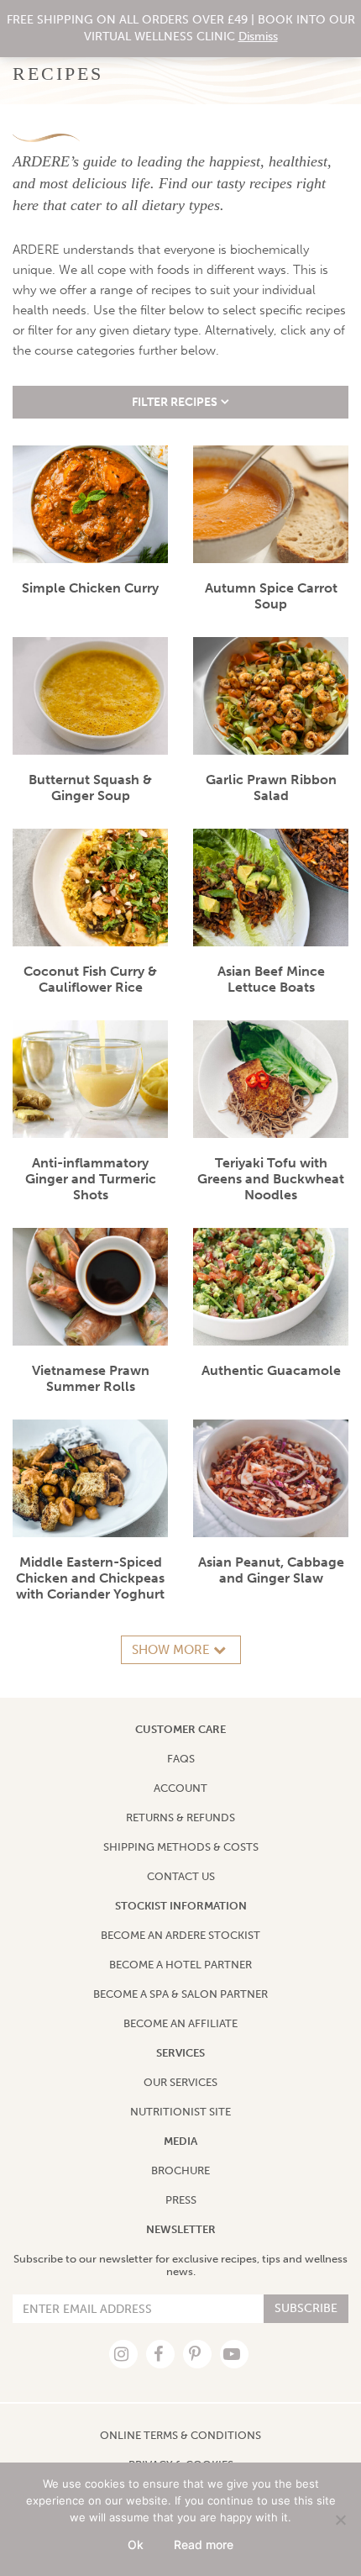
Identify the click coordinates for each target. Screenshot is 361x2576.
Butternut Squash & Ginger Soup (90, 788)
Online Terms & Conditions (180, 2435)
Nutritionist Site (180, 2112)
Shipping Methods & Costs (181, 1847)
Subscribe (306, 2308)
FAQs (181, 1759)
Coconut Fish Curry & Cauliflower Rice (90, 979)
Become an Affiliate (180, 2023)
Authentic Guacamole (271, 1370)
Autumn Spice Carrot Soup (271, 596)
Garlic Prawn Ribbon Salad (271, 788)
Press (181, 2200)
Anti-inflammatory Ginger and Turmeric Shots (91, 1179)
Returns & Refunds (180, 1817)
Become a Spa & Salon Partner (180, 1994)
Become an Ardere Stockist (180, 1935)
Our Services (180, 2082)
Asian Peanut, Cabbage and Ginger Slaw (271, 1570)
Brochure (180, 2170)
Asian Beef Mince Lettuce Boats (271, 979)
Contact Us (181, 1876)
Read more (204, 2544)
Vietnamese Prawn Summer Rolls (91, 1378)
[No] (340, 2520)
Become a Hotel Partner (180, 1965)
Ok (136, 2544)
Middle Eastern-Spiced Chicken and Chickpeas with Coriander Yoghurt (90, 1578)
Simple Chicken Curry (90, 588)
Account (180, 1788)
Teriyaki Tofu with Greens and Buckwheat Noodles (271, 1179)
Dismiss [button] (258, 37)
